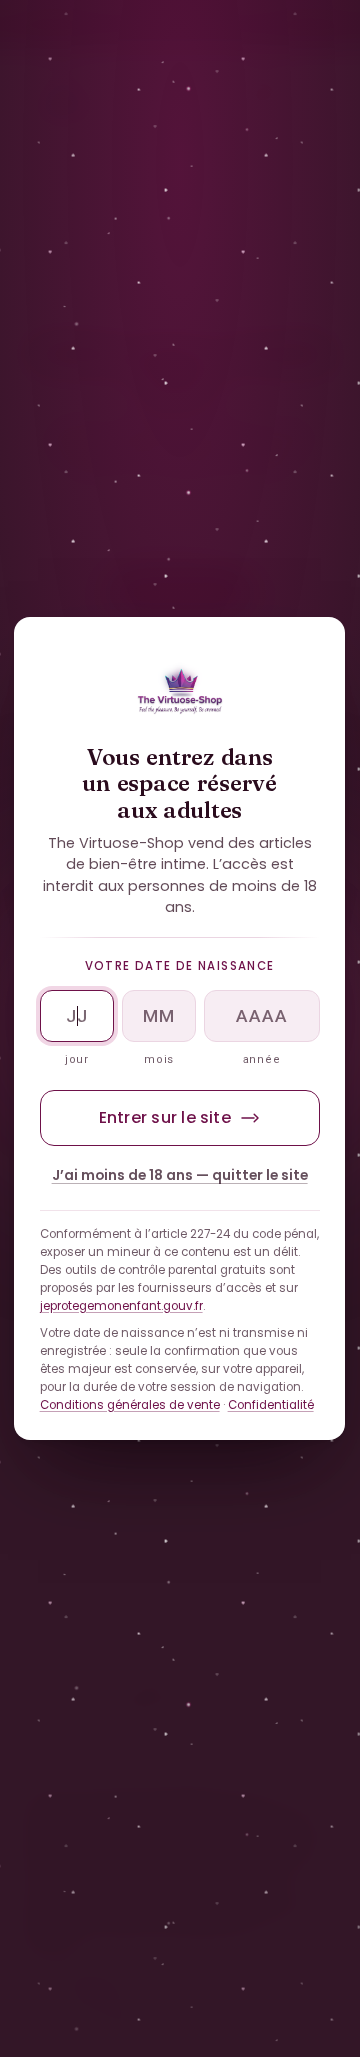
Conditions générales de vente (130, 1405)
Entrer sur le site (165, 1117)
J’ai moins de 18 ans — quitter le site (180, 1175)
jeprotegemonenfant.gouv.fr (121, 1306)
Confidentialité (271, 1405)
